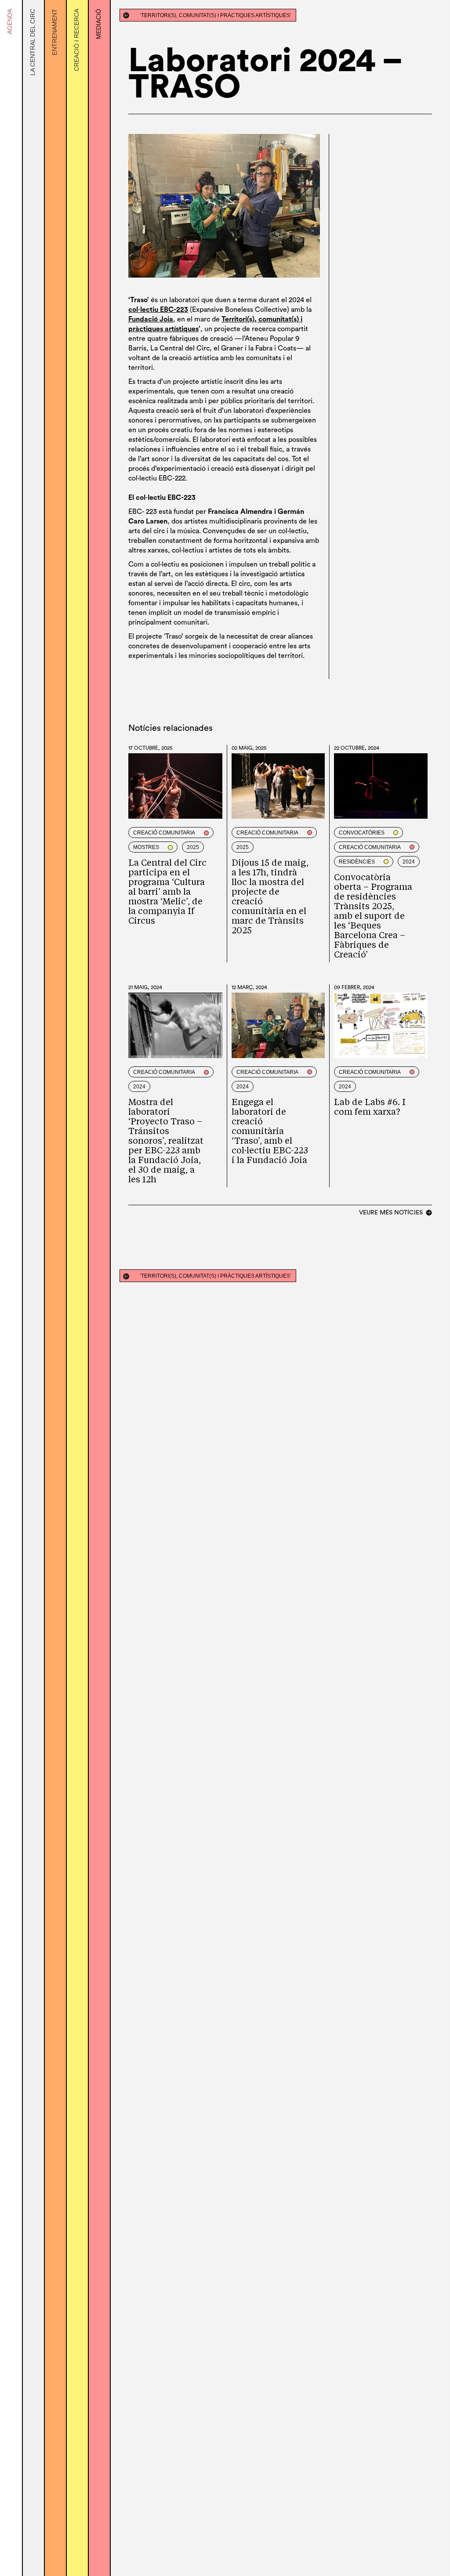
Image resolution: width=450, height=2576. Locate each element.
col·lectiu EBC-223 (158, 310)
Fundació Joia (151, 319)
